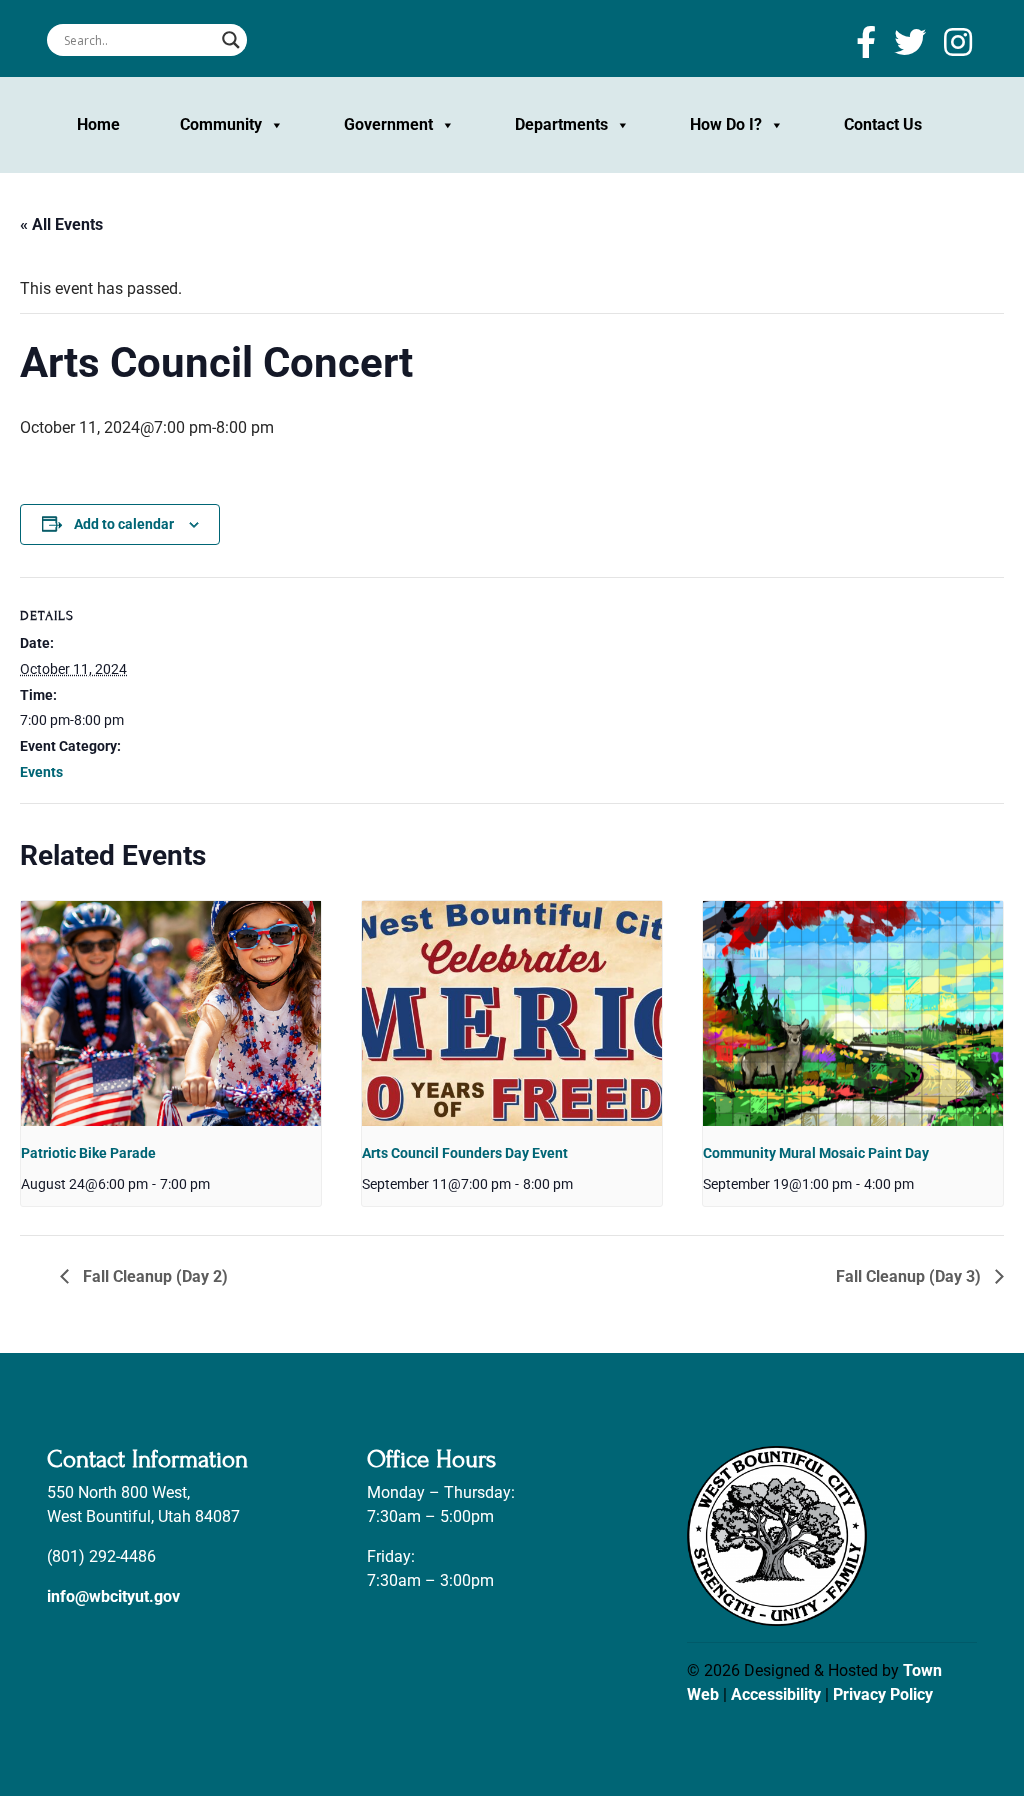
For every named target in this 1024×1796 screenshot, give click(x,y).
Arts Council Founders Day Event (465, 1153)
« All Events (61, 224)
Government (388, 124)
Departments (561, 124)
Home (98, 124)
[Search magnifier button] (231, 40)
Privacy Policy (883, 1694)
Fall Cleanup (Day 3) (910, 1276)
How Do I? (726, 124)
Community (221, 124)
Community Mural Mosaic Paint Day (816, 1153)
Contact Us (883, 124)
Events (41, 772)
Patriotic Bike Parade (88, 1153)
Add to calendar (124, 524)
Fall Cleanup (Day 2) (153, 1276)
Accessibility (776, 1694)
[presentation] (171, 1013)
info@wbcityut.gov (113, 1596)
